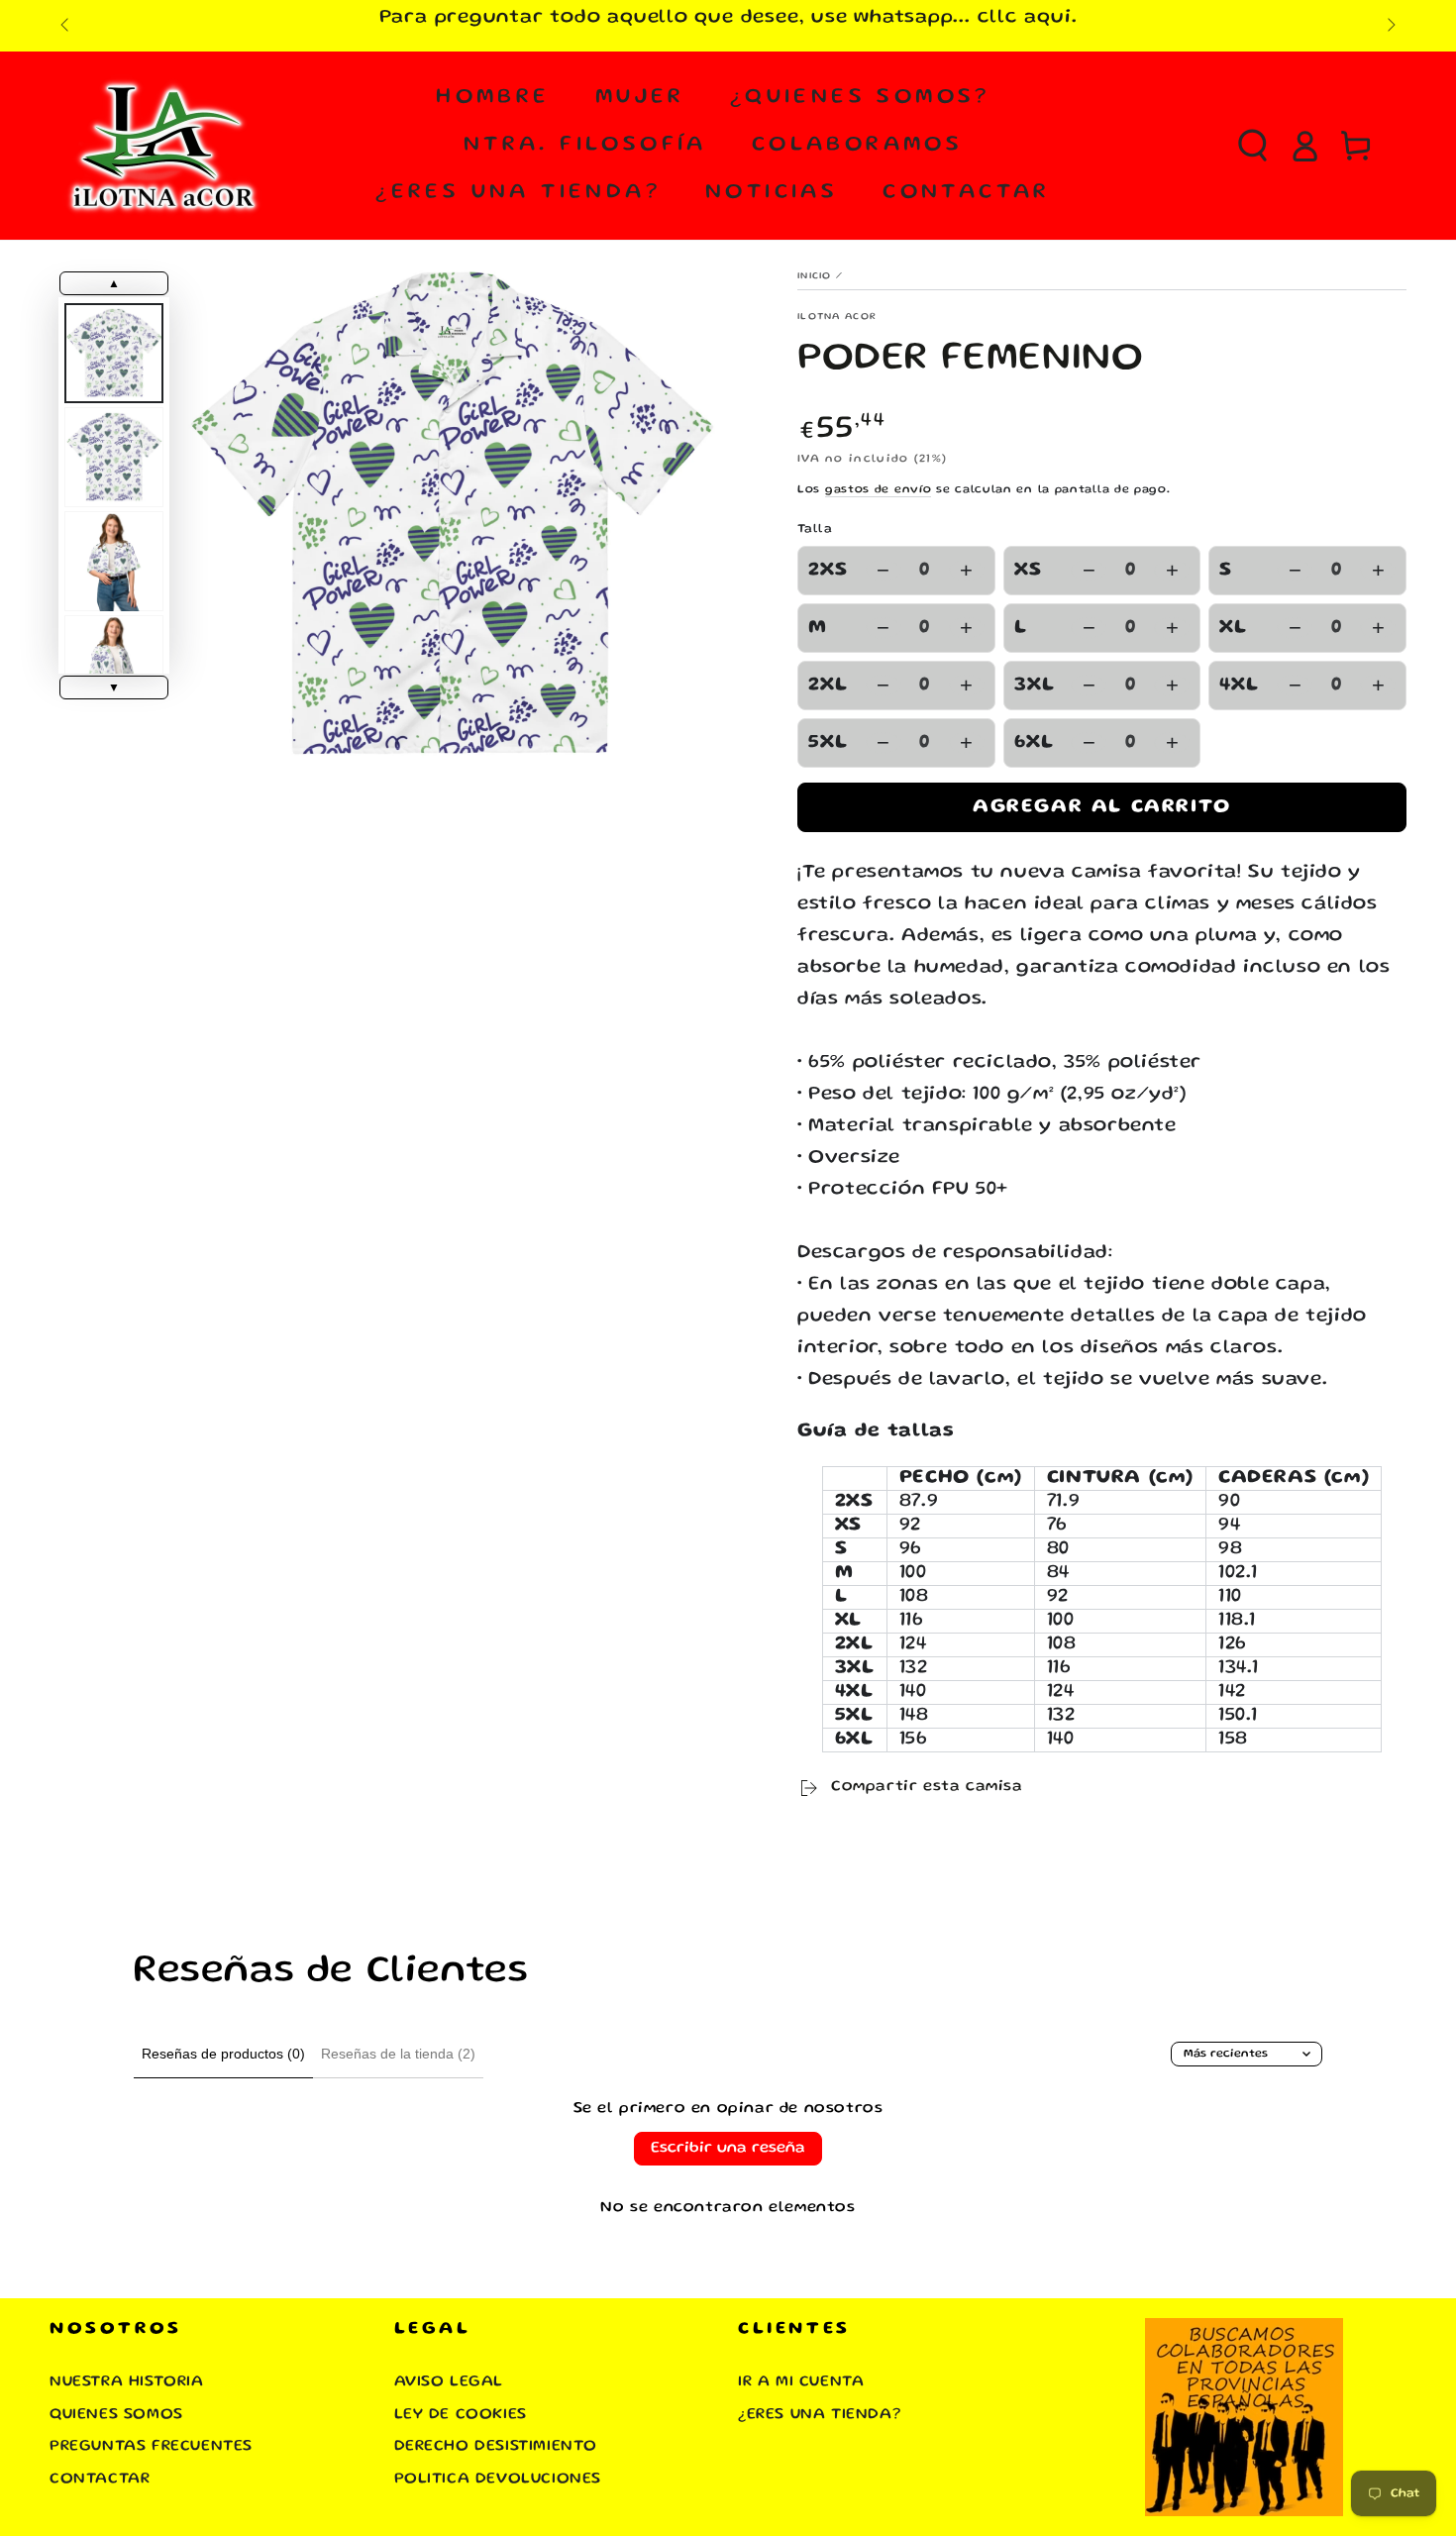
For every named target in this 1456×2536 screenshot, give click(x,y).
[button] (1253, 146)
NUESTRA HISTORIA (127, 2382)
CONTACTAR (100, 2480)
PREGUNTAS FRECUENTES (151, 2447)
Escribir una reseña (728, 2149)
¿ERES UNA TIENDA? (819, 2415)
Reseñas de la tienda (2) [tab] (398, 2054)
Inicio (815, 276)
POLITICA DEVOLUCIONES (498, 2480)
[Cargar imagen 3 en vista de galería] (114, 561)
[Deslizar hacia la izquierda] (66, 26)
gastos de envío (879, 490)
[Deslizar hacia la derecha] (1390, 26)
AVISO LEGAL (449, 2382)
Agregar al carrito (1102, 807)
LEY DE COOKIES (461, 2415)
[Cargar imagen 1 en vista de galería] (114, 353)
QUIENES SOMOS (116, 2415)
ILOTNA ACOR (837, 317)
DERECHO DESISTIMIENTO (496, 2447)
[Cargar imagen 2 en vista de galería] (114, 457)
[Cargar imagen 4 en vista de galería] (114, 665)
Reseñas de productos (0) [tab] (223, 2054)
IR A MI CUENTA (801, 2382)
